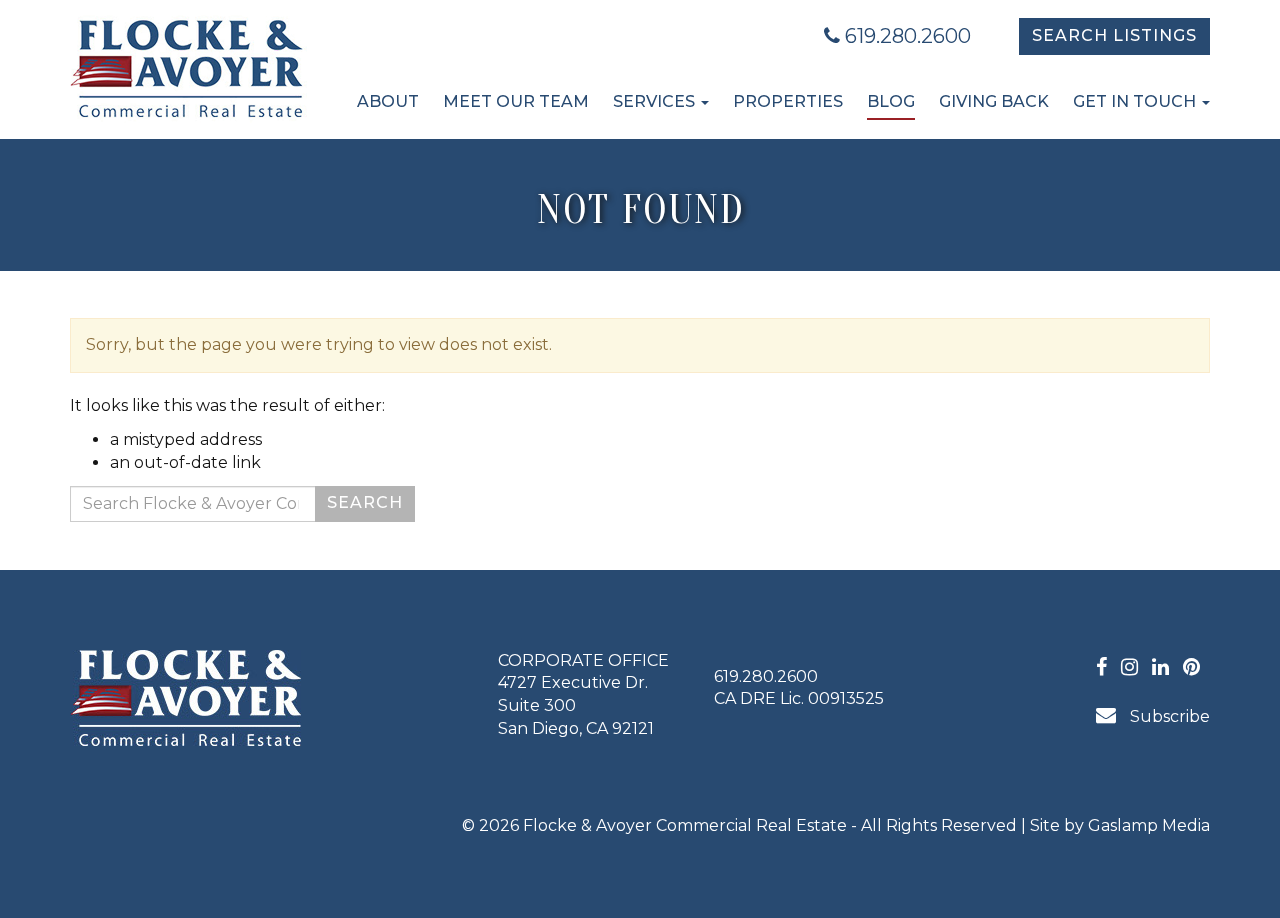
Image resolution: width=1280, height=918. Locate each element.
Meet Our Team (516, 101)
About (388, 101)
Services (656, 101)
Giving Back (994, 101)
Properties (788, 101)
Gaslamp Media (1149, 825)
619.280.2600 (905, 36)
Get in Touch (1136, 101)
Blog (891, 101)
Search (365, 502)
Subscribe (1168, 716)
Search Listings (1114, 35)
